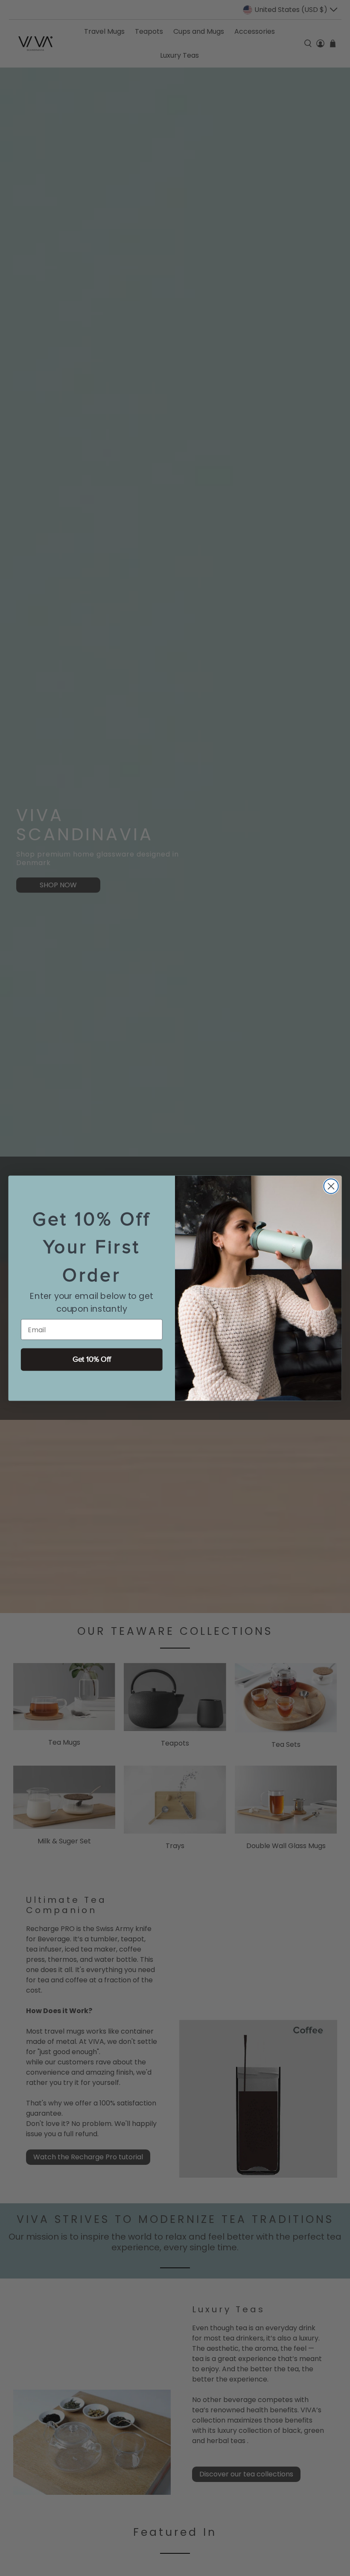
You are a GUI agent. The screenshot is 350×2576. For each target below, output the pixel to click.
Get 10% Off (92, 1359)
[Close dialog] (331, 1186)
